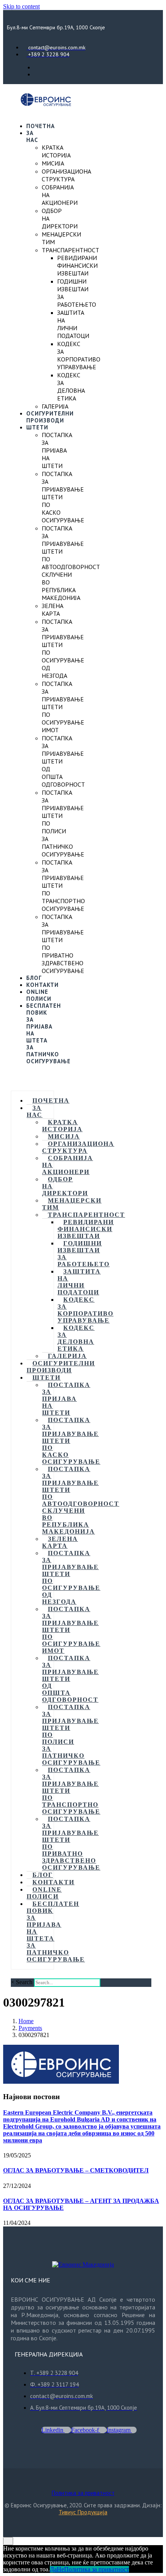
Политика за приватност (83, 2493)
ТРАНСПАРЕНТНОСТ (70, 250)
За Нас (32, 136)
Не (60, 2569)
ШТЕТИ (37, 427)
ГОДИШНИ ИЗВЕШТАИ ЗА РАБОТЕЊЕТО (84, 1254)
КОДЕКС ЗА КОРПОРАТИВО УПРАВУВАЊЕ (79, 355)
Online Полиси (39, 995)
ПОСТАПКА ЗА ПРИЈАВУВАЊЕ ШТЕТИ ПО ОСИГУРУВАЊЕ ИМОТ (71, 1630)
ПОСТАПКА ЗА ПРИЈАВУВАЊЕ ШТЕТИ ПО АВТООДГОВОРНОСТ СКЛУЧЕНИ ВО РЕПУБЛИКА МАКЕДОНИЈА (71, 563)
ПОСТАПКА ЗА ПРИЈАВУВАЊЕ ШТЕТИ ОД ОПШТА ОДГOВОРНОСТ (70, 1679)
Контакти (42, 985)
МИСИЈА (53, 163)
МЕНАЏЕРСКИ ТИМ (72, 1204)
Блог (34, 978)
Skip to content (21, 6)
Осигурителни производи (50, 417)
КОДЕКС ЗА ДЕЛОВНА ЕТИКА (71, 387)
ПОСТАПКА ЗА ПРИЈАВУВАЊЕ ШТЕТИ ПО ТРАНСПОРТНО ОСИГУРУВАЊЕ (71, 1791)
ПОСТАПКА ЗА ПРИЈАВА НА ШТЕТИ (57, 450)
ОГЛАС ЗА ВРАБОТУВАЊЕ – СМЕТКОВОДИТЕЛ (76, 2170)
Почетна (41, 126)
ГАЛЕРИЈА (55, 406)
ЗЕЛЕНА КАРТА (53, 610)
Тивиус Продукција (83, 2512)
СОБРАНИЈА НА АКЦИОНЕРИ (68, 1165)
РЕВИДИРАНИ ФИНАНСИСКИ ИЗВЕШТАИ (77, 265)
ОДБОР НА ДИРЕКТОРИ (65, 1186)
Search (24, 1982)
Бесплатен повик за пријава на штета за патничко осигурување (56, 1932)
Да (53, 2569)
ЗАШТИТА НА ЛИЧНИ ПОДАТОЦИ (73, 324)
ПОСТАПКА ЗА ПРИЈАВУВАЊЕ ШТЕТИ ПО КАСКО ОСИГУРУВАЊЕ (71, 1441)
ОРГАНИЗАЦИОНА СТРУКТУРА (66, 175)
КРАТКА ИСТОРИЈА (56, 151)
